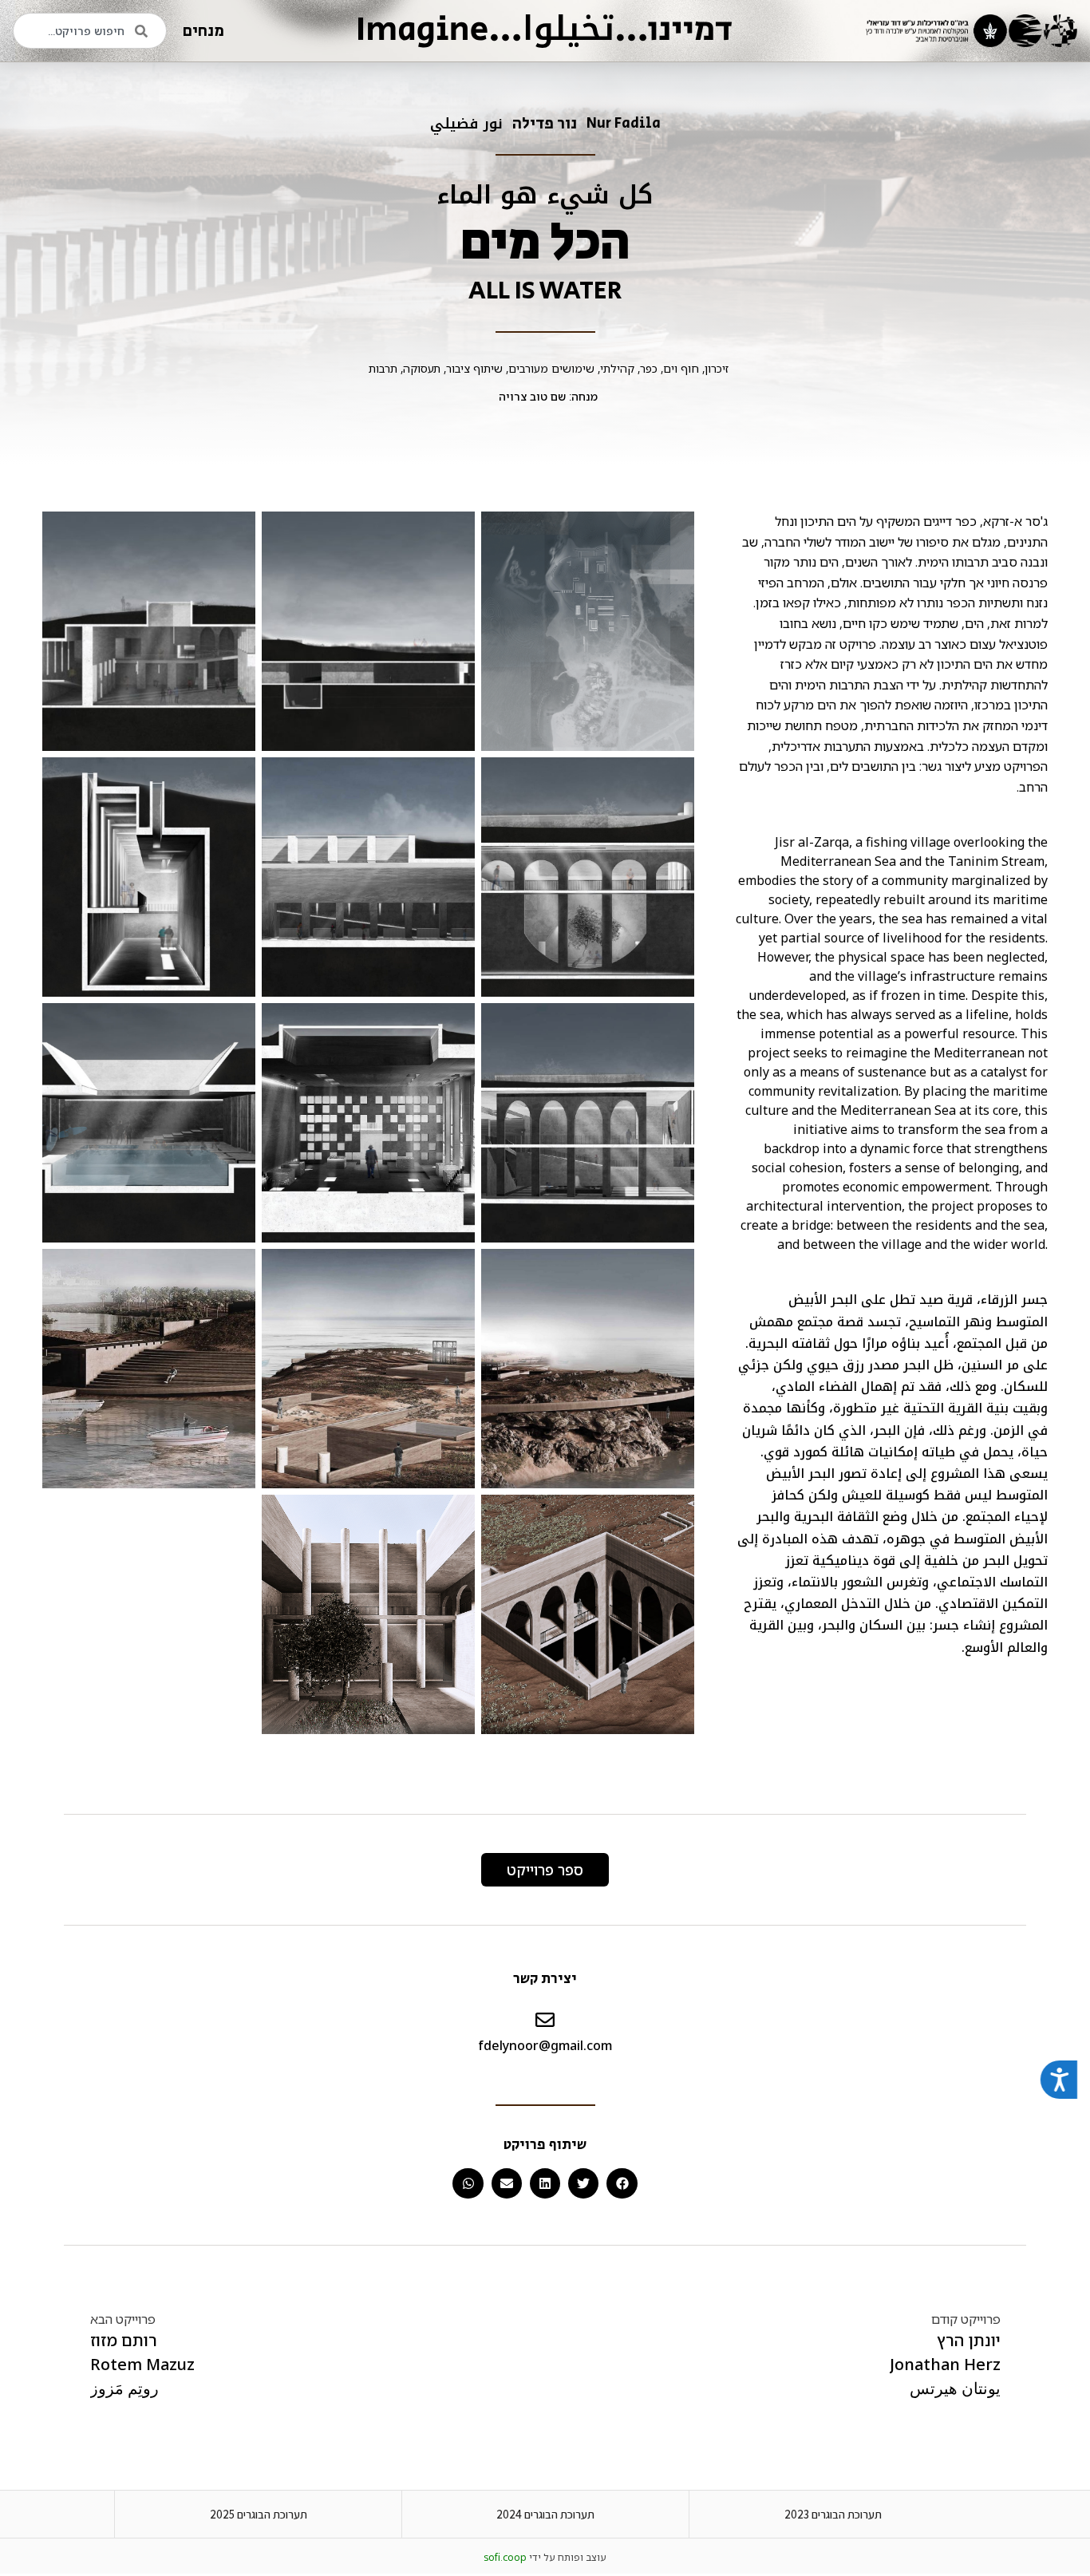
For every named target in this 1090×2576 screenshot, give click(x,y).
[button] (622, 2183)
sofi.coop (505, 2557)
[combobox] (90, 31)
